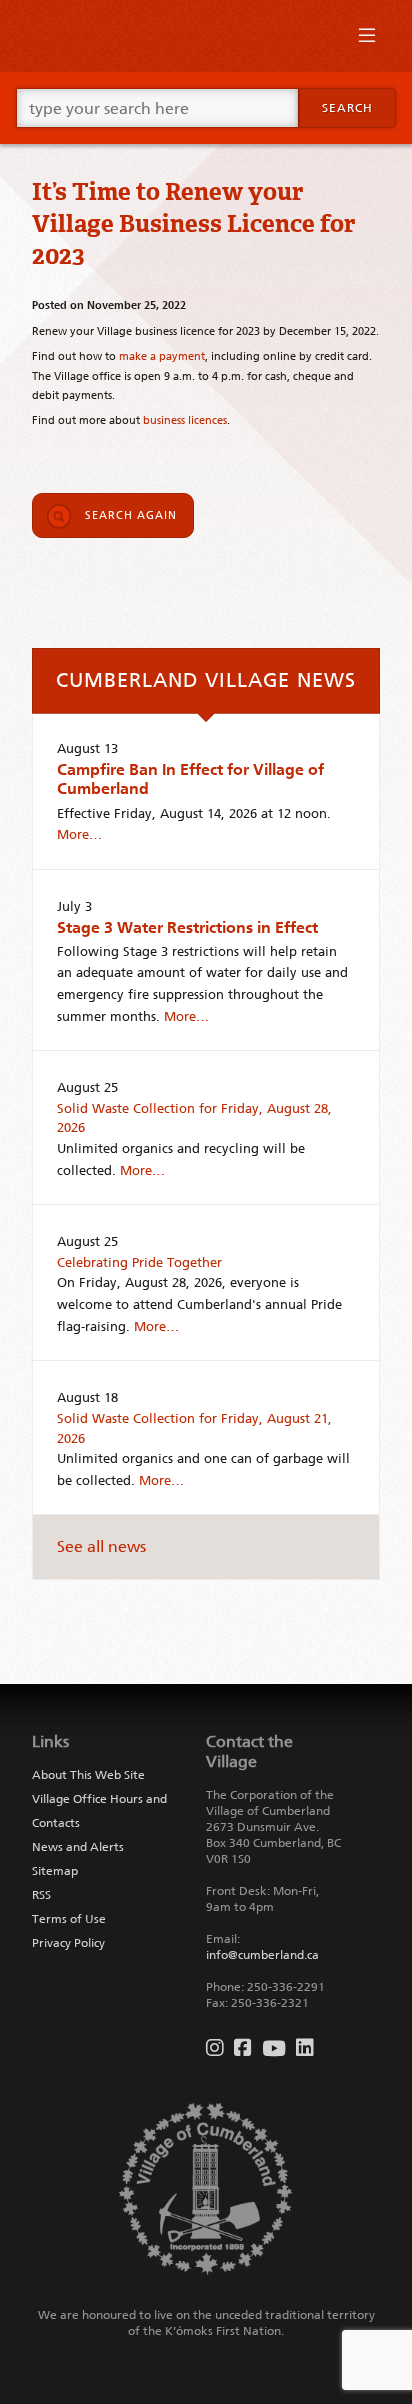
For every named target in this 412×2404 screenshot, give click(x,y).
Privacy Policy (68, 1943)
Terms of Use (69, 1919)
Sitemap (55, 1871)
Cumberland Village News (206, 680)
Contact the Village (249, 1751)
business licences (185, 420)
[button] (367, 40)
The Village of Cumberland (206, 36)
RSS (41, 1895)
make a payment (162, 356)
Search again (131, 515)
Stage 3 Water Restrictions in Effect (187, 927)
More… (79, 834)
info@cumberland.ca (262, 1955)
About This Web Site (88, 1775)
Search (347, 108)
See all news (101, 1546)
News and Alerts (78, 1847)
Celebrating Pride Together (139, 1262)
